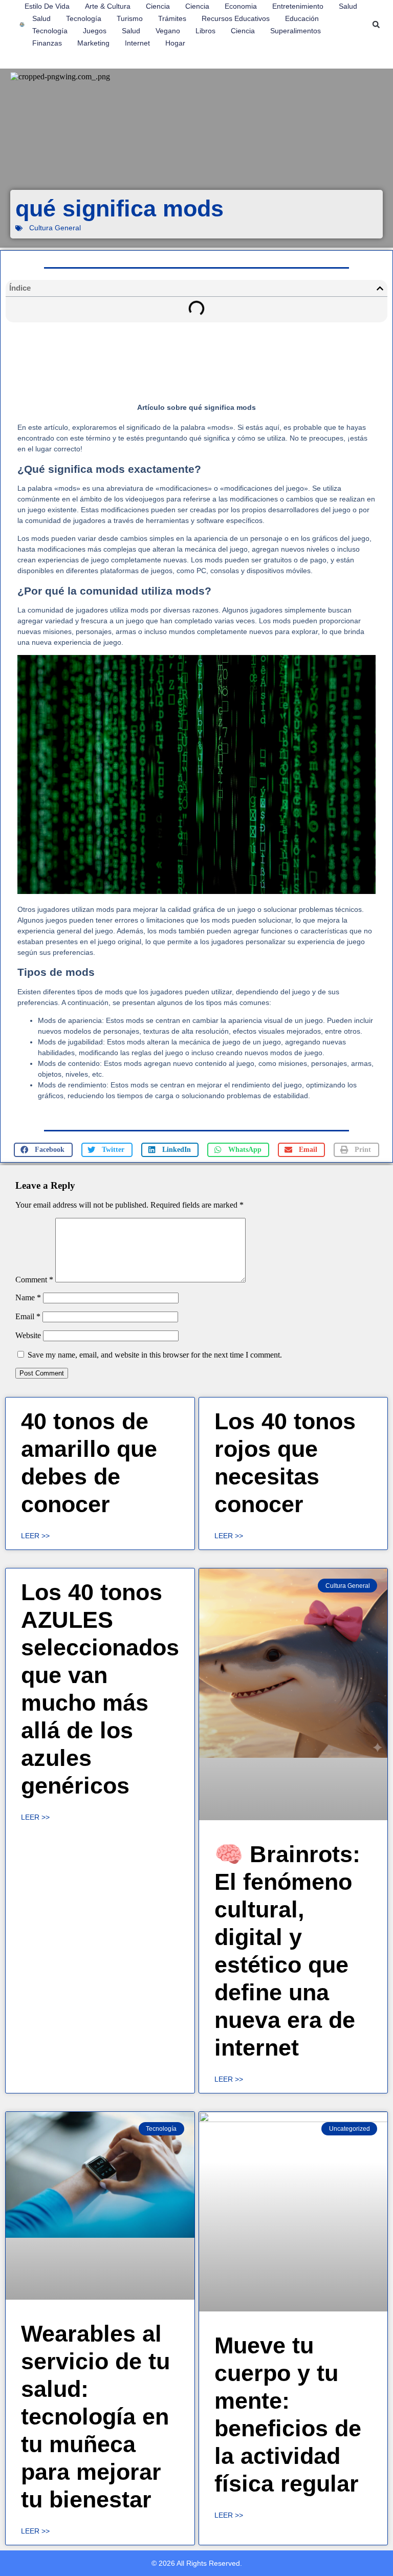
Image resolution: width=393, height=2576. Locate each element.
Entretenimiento (298, 6)
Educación (302, 18)
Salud (348, 6)
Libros (205, 31)
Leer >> (35, 1536)
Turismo (130, 18)
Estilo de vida (47, 6)
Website (28, 1335)
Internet (137, 43)
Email (28, 1316)
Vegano (168, 31)
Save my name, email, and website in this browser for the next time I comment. (155, 1355)
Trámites (172, 18)
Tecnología (84, 18)
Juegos (95, 31)
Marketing (93, 43)
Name (28, 1297)
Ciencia (158, 6)
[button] (376, 25)
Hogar (175, 43)
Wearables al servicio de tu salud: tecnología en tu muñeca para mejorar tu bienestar (95, 2417)
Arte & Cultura (108, 6)
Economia (241, 6)
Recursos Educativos (236, 18)
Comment (34, 1280)
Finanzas (47, 43)
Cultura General (55, 228)
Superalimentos (296, 31)
